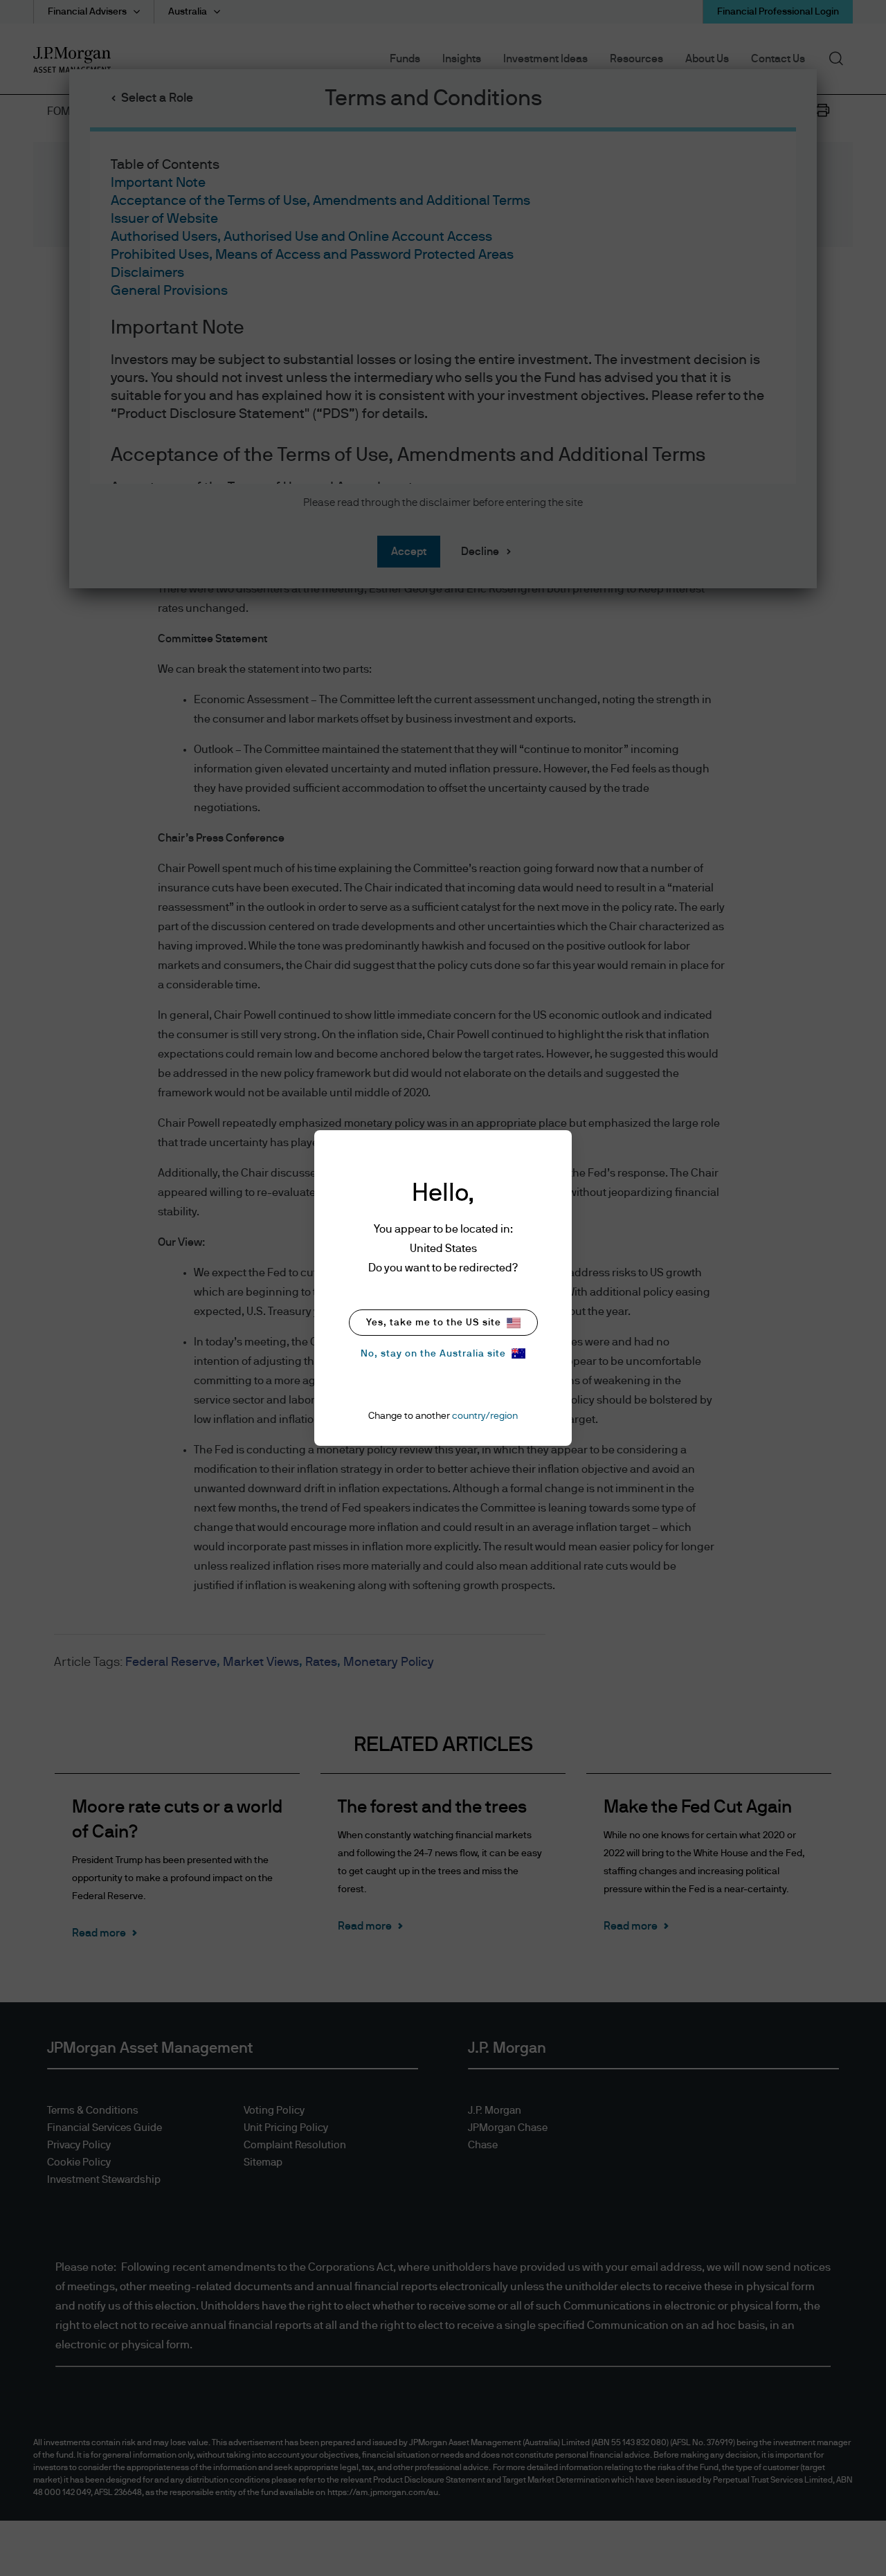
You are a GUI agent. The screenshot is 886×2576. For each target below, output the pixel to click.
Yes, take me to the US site (434, 1323)
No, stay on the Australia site (433, 1354)
